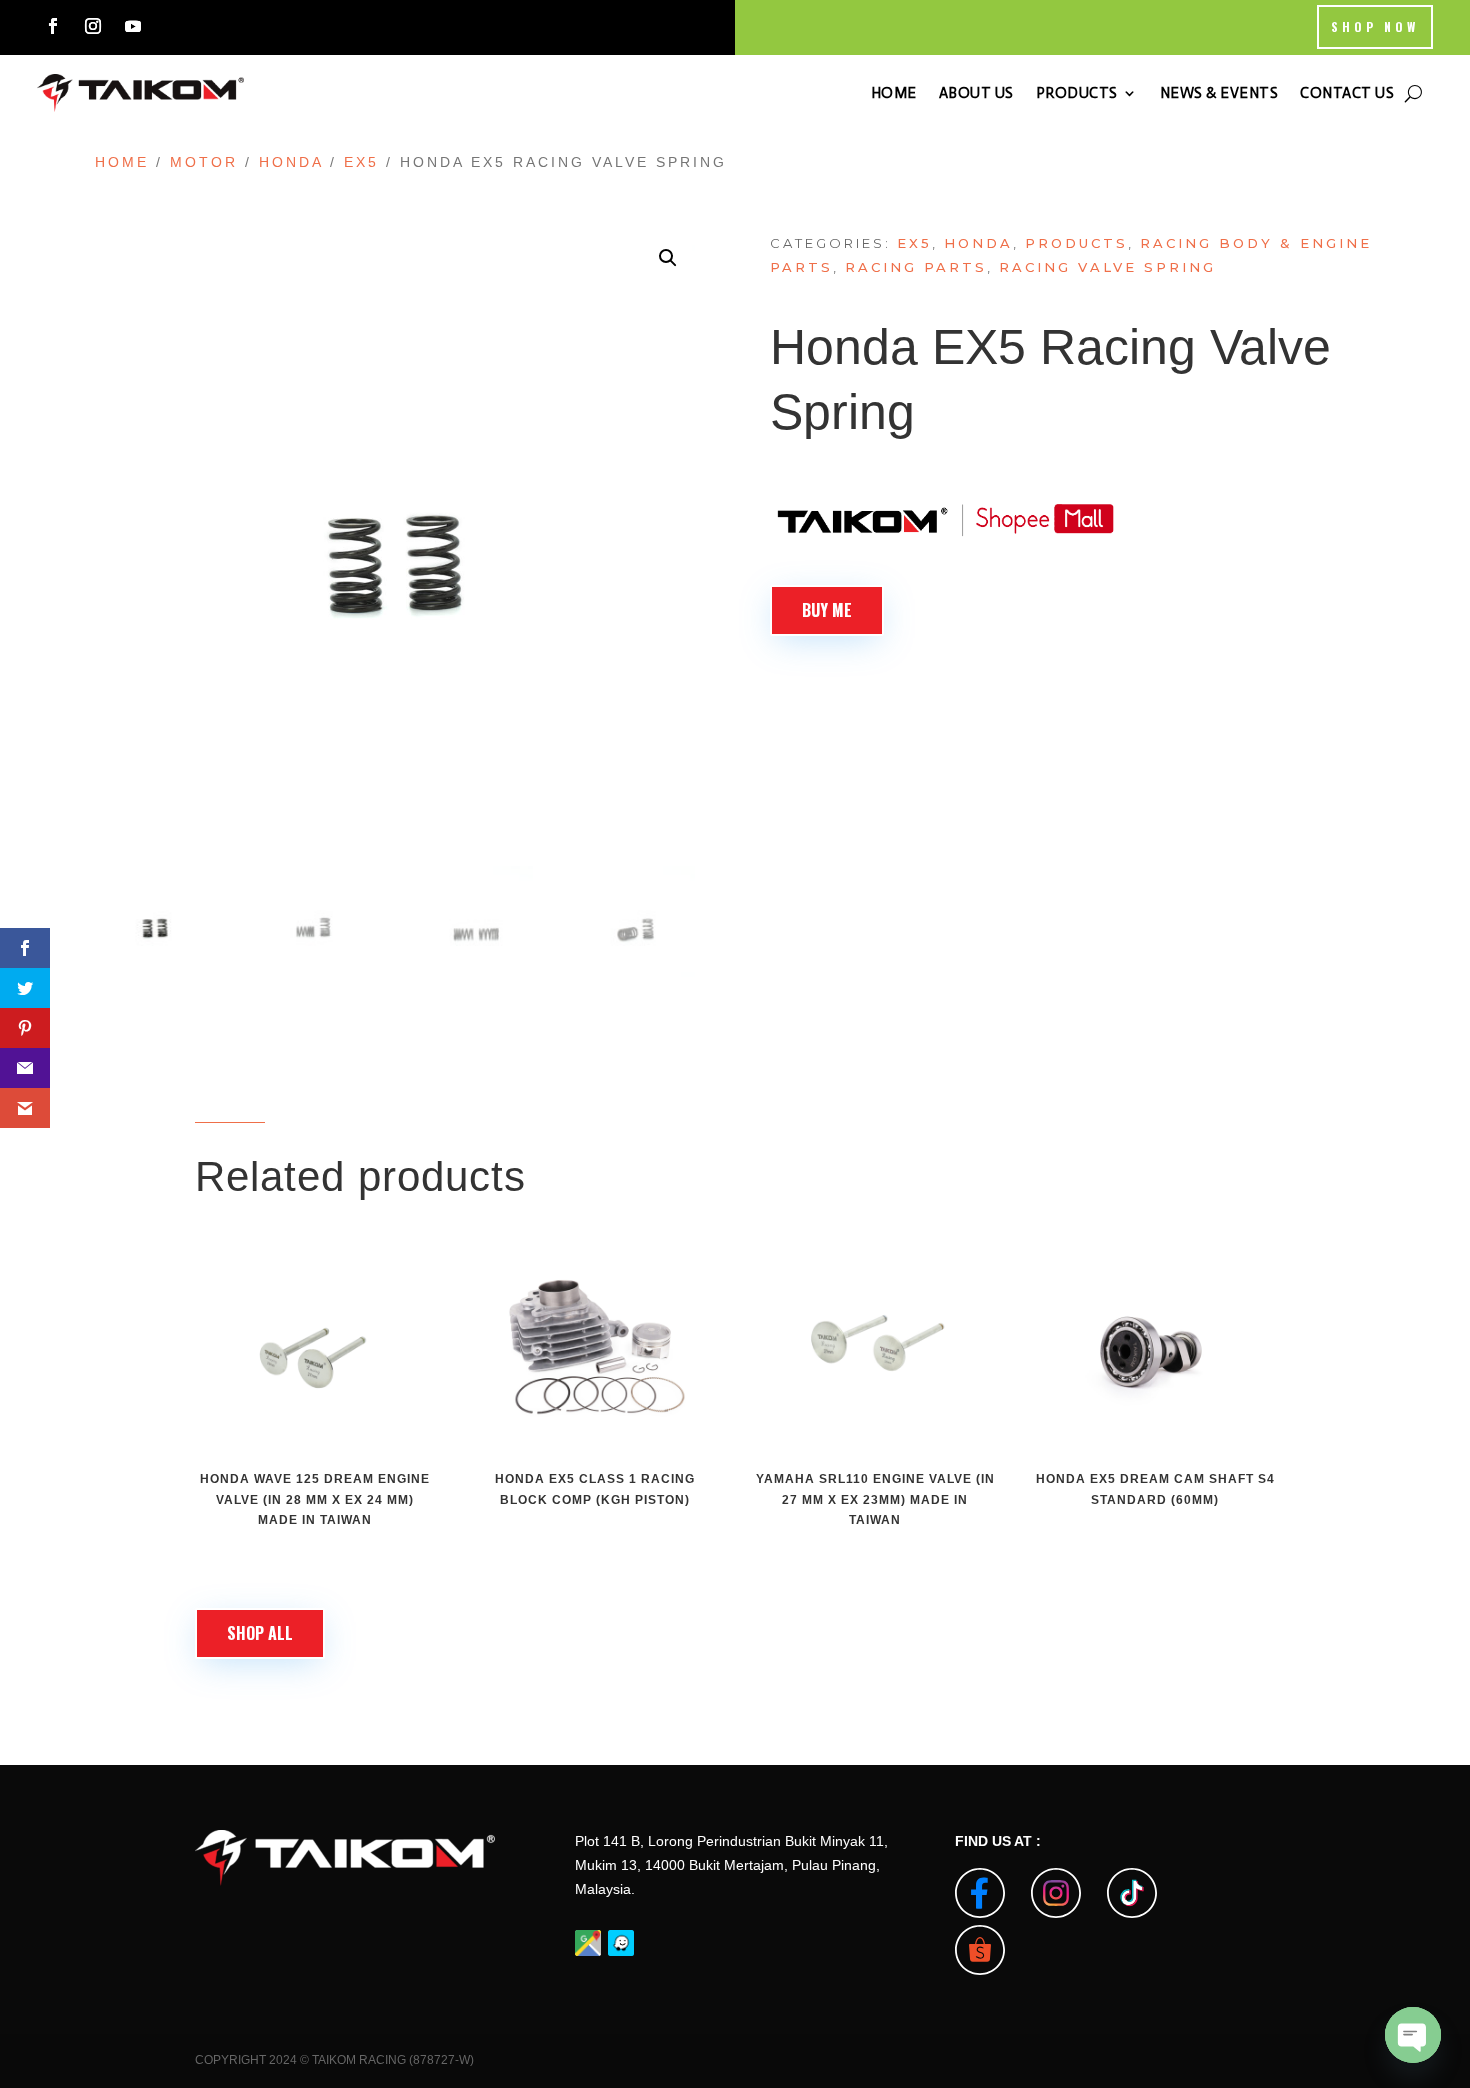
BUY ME (827, 610)
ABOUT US (976, 93)
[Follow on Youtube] (133, 26)
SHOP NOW (1375, 26)
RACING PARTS (916, 267)
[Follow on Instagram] (93, 26)
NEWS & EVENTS (1219, 93)
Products (1076, 243)
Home (122, 162)
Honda (291, 162)
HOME (894, 93)
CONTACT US (1347, 93)
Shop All (260, 1633)
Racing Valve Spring (1107, 267)
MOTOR (204, 162)
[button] (668, 258)
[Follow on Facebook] (53, 26)
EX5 (361, 162)
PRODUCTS (1077, 93)
